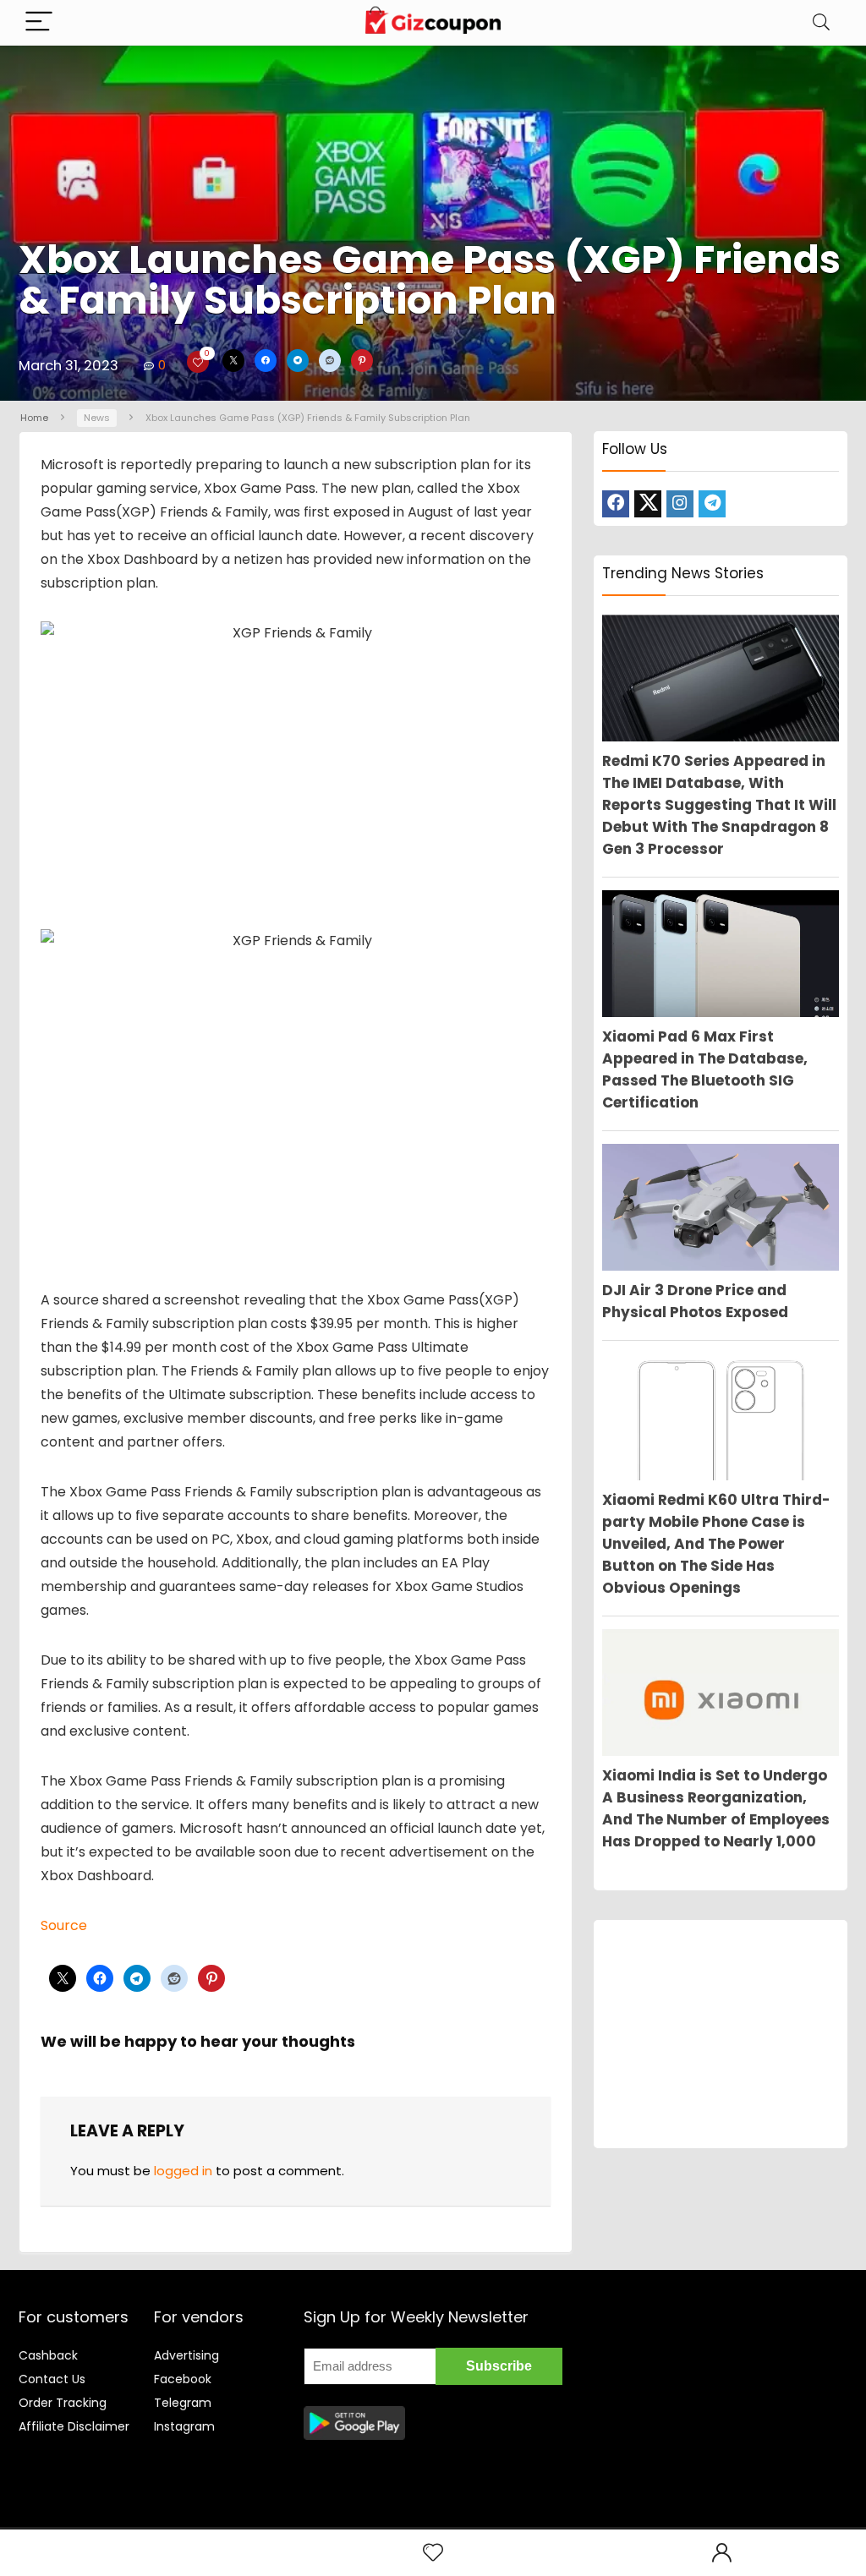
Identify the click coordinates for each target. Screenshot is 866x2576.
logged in (183, 2171)
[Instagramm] (680, 504)
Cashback (48, 2355)
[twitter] (648, 504)
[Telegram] (712, 504)
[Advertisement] (721, 2034)
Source (64, 1925)
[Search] (821, 22)
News (97, 418)
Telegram (183, 2403)
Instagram (184, 2426)
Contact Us (52, 2379)
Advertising (186, 2355)
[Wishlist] (433, 2553)
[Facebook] (616, 504)
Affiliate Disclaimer (74, 2426)
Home (34, 418)
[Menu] (39, 22)
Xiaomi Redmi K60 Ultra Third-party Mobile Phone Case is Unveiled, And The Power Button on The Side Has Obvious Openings (716, 1544)
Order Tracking (63, 2403)
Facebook (183, 2379)
